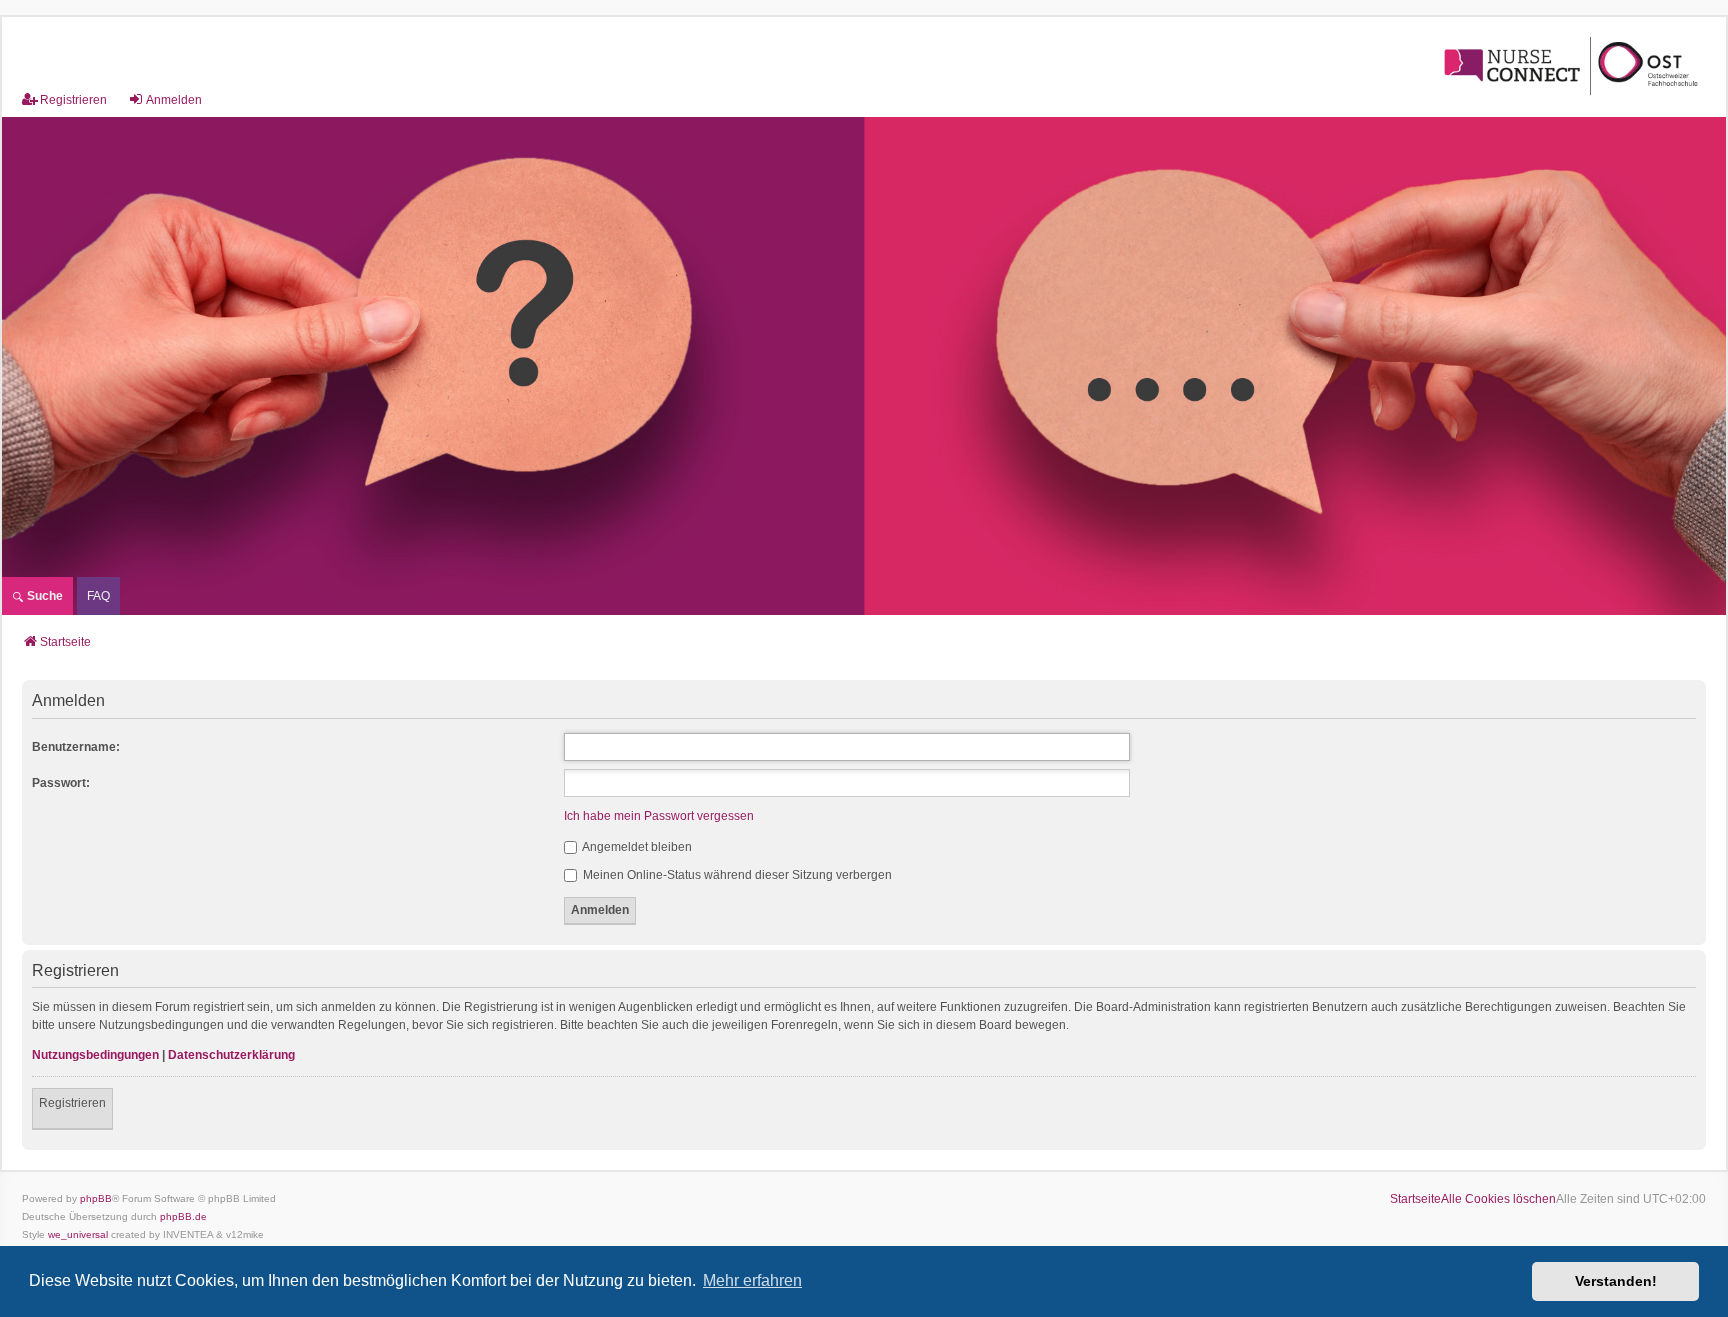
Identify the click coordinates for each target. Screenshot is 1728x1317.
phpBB (96, 1198)
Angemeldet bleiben (636, 847)
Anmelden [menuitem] (174, 100)
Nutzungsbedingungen (95, 1055)
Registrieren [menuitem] (73, 100)
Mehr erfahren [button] (752, 1280)
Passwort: (61, 783)
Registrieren (72, 1103)
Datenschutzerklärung (231, 1055)
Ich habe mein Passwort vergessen (659, 816)
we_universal (78, 1234)
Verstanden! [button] (1616, 1281)
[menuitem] (98, 596)
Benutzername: (76, 747)
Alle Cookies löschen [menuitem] (1498, 1199)
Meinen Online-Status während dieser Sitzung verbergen (736, 875)
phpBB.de (183, 1216)
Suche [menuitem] (43, 596)
